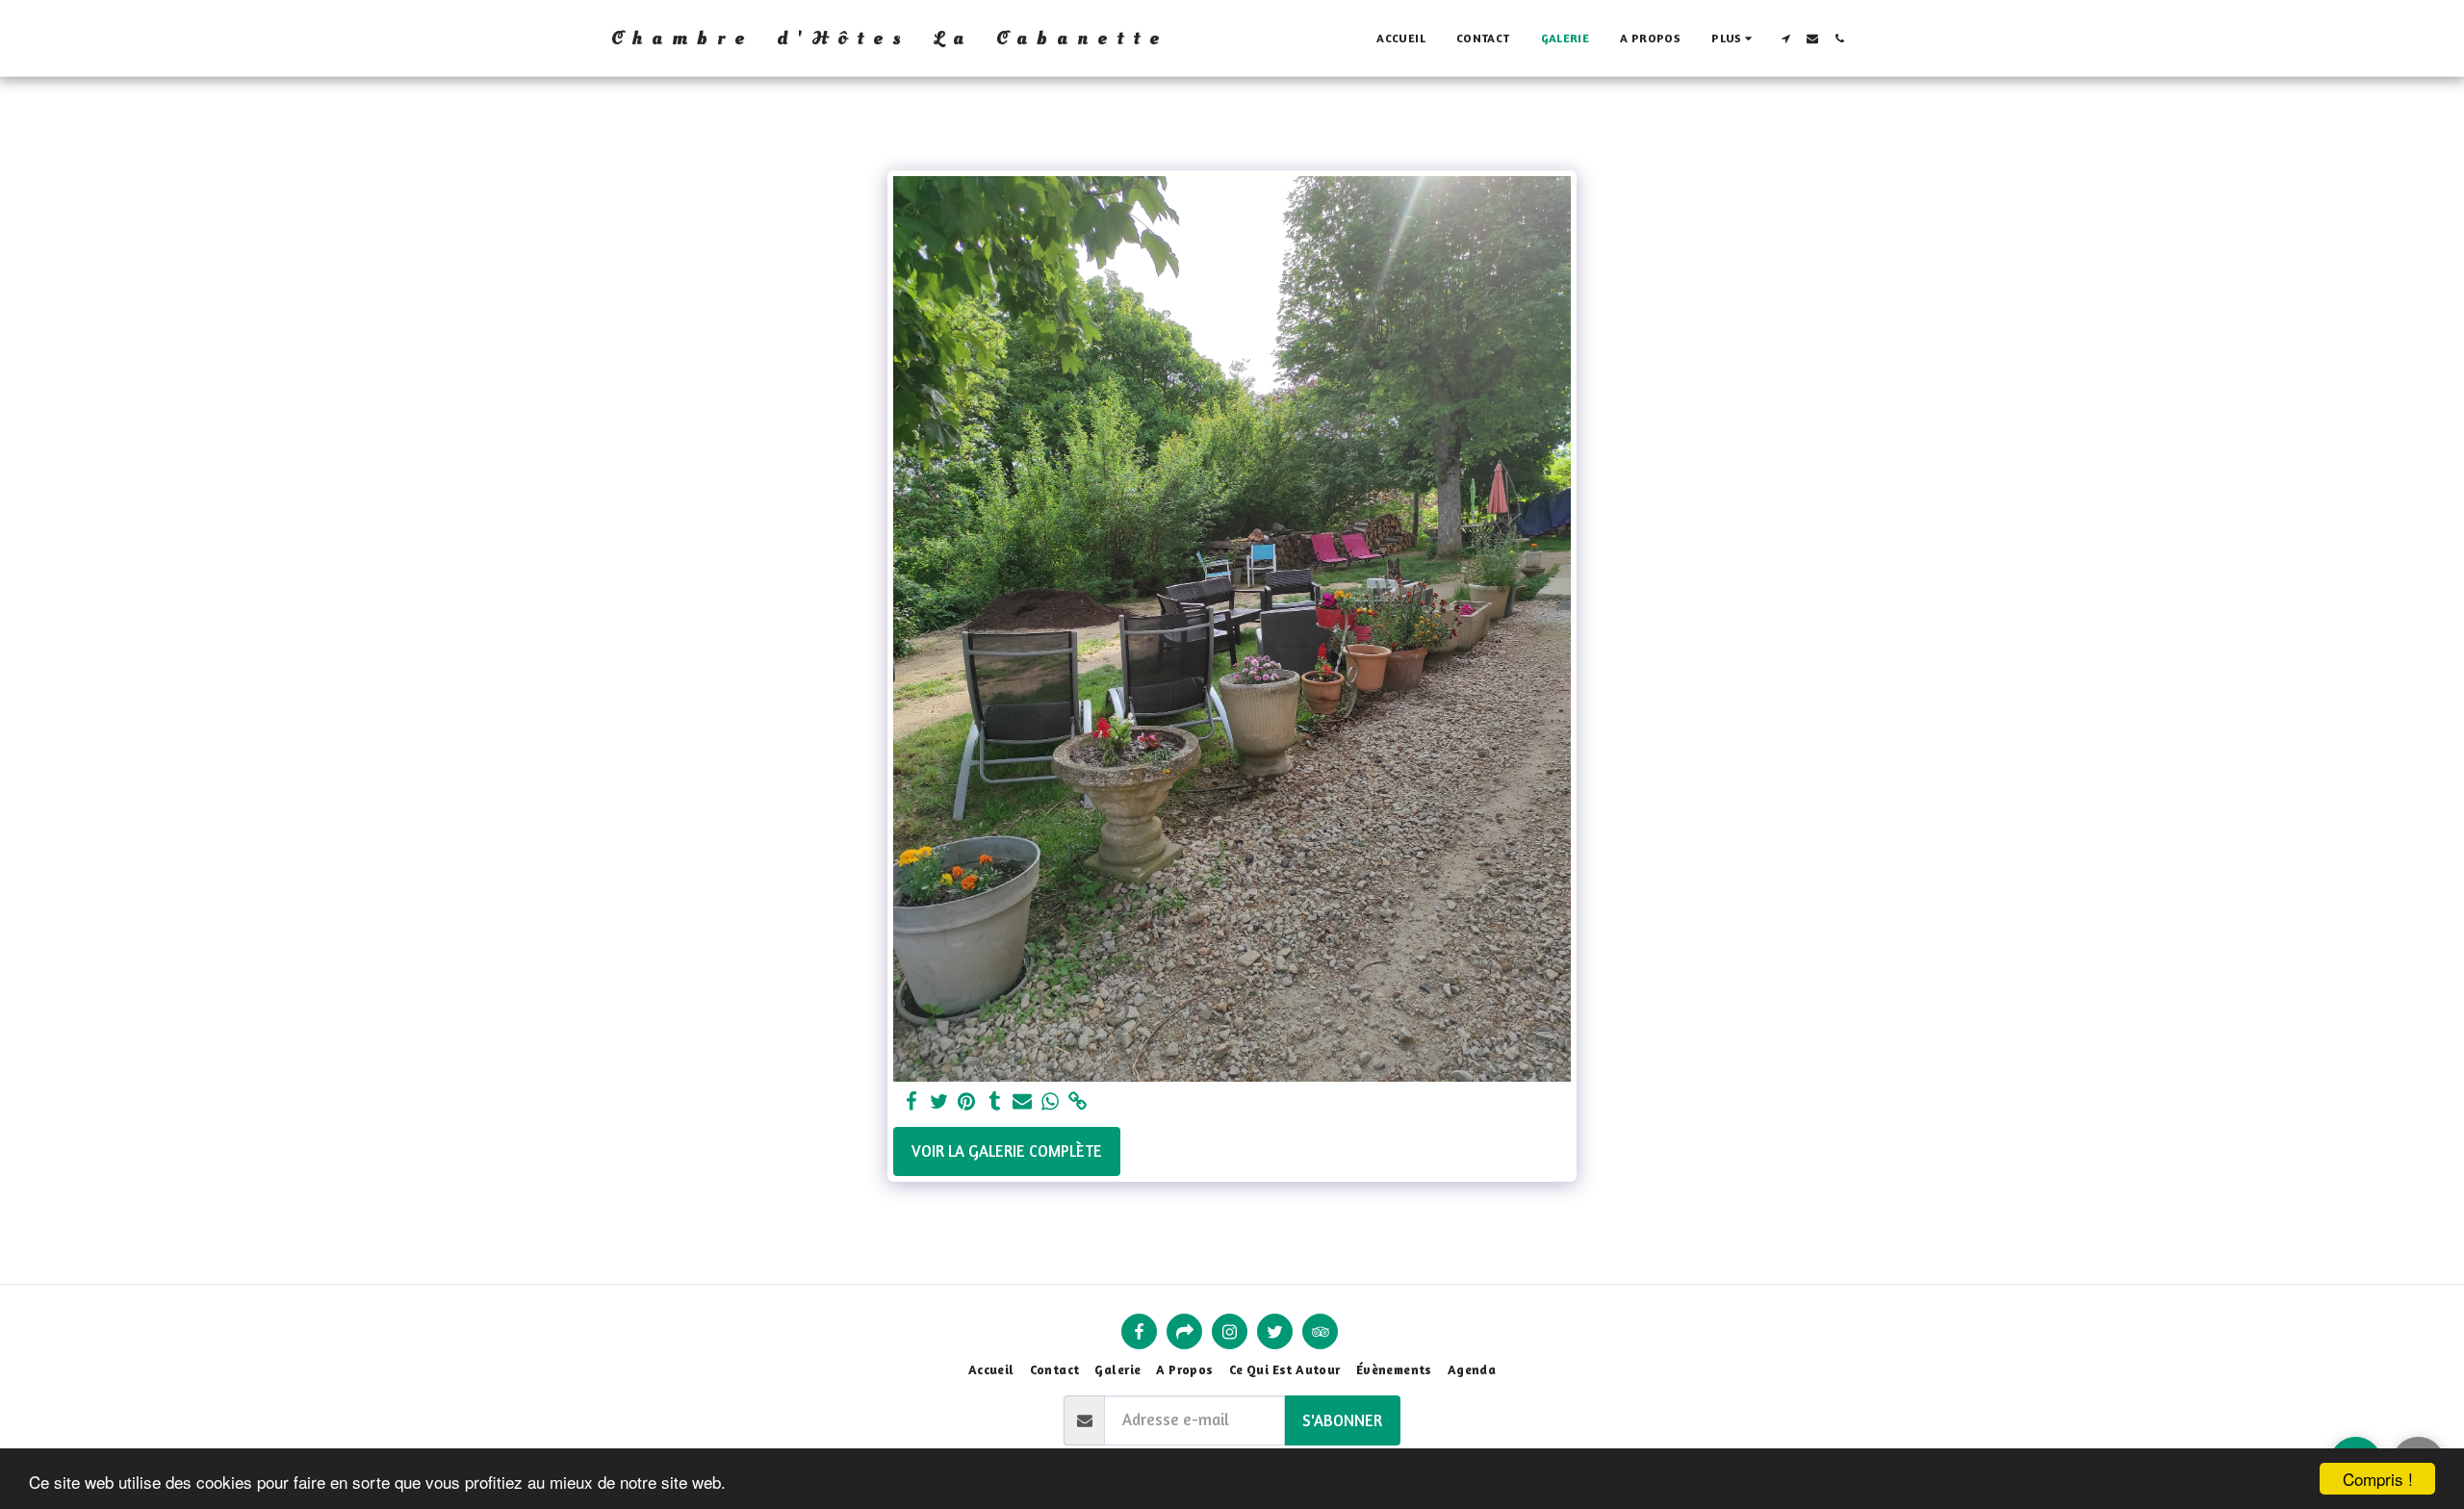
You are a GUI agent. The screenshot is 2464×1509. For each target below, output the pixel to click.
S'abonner (1342, 1420)
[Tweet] (939, 1102)
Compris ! (2378, 1479)
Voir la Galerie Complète (1007, 1151)
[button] (1785, 38)
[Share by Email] (1023, 1102)
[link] (1078, 1102)
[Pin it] (967, 1102)
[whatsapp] (1051, 1102)
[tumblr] (995, 1102)
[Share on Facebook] (911, 1102)
